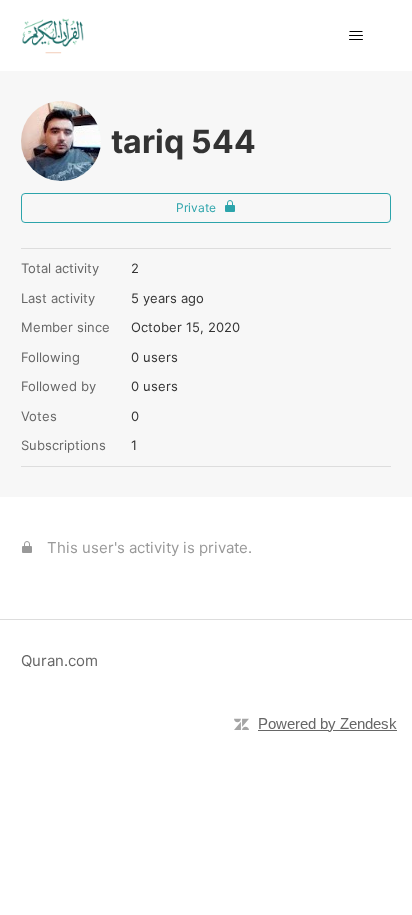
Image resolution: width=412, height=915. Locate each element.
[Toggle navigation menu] (355, 36)
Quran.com (59, 660)
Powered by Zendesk (327, 723)
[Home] (52, 35)
